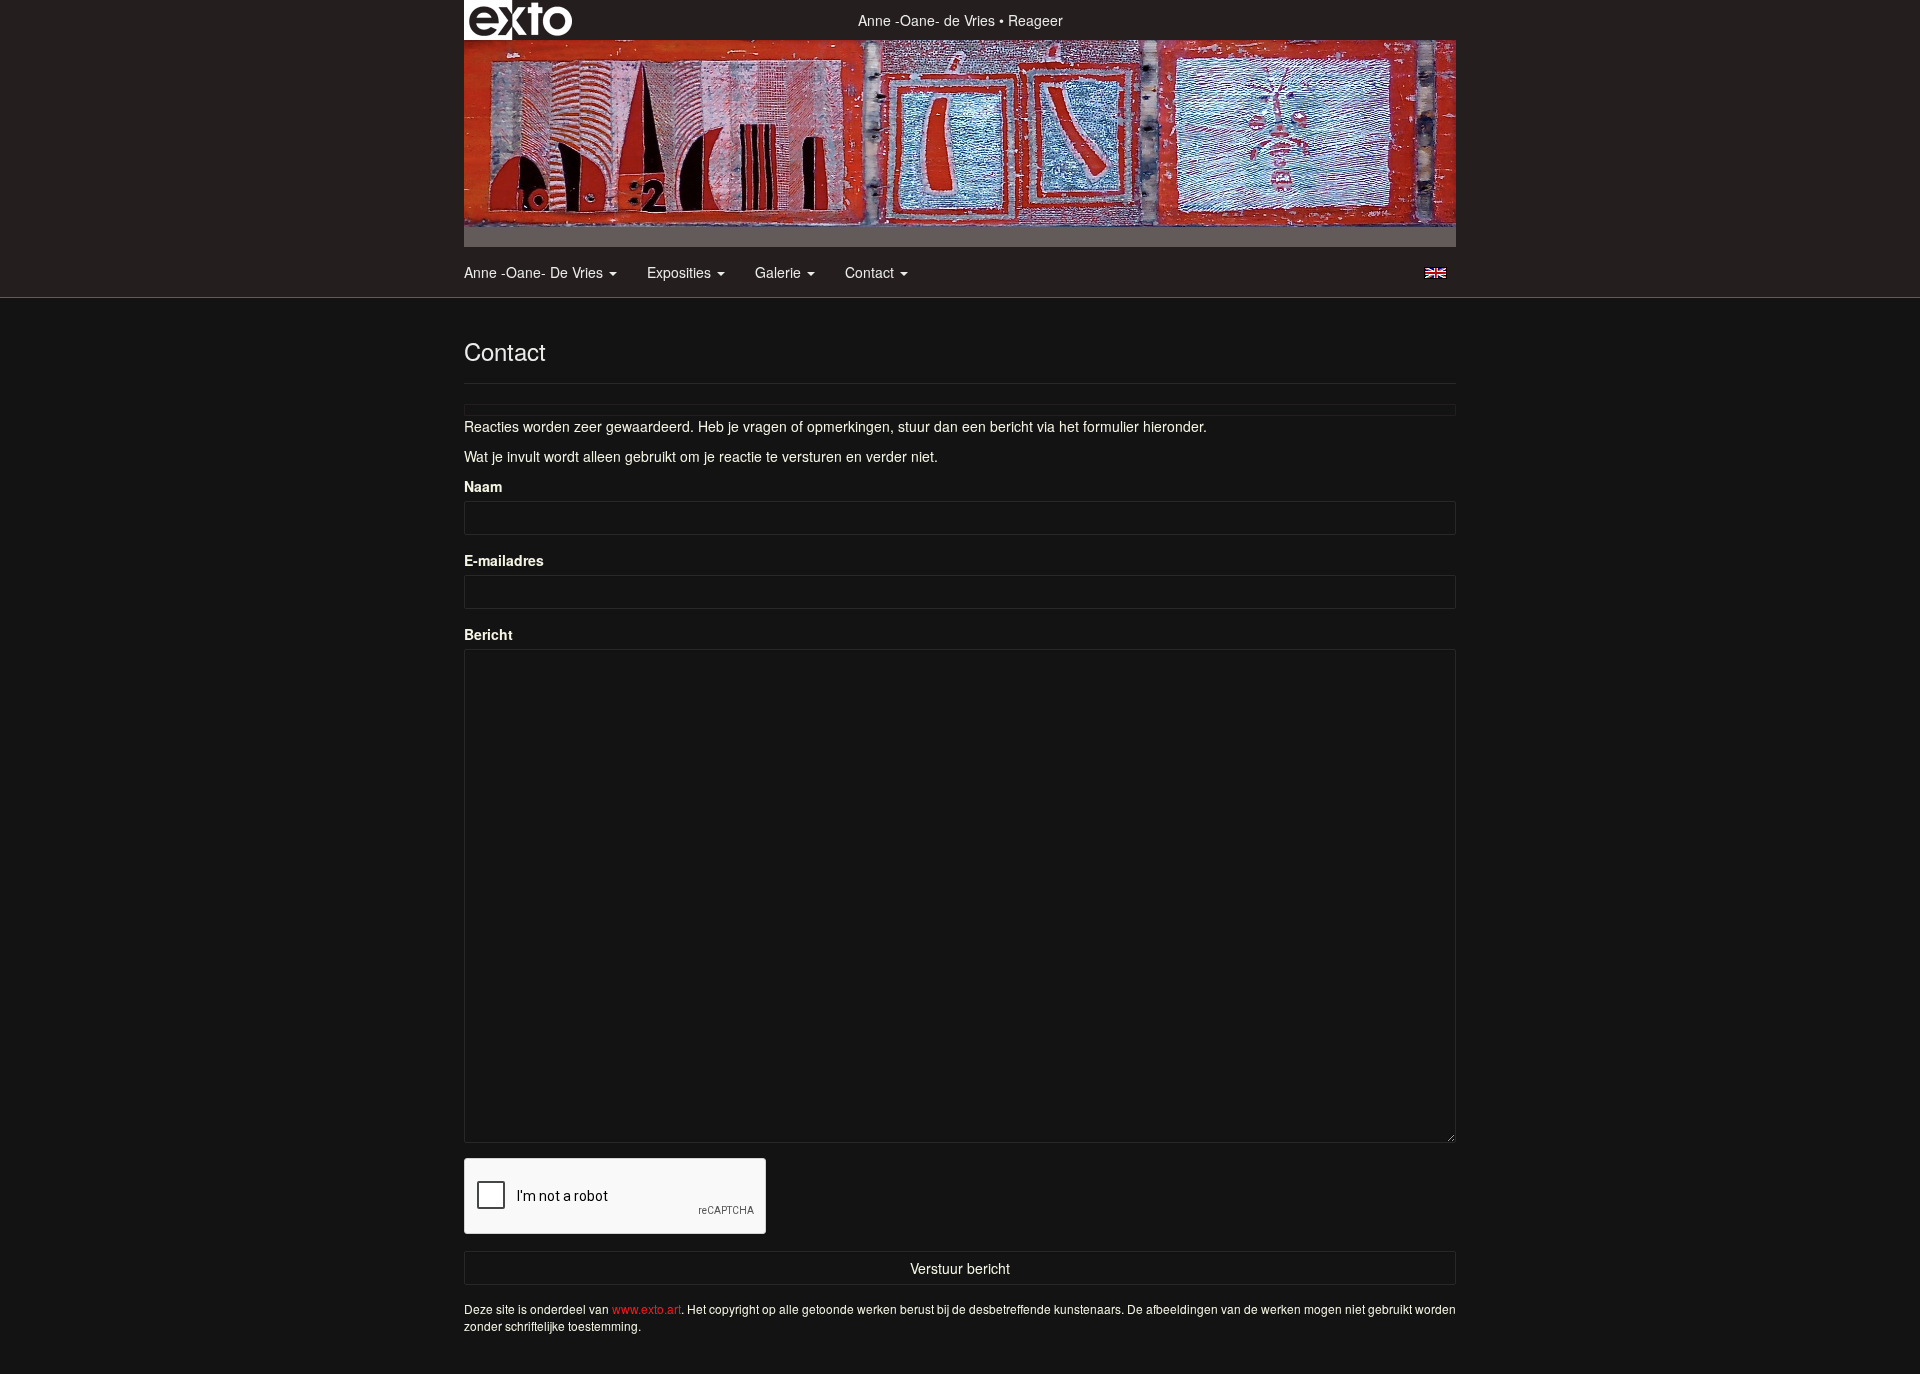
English (1435, 273)
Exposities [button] (681, 272)
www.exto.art (646, 1308)
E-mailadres (504, 560)
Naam (483, 486)
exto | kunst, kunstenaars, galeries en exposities (520, 20)
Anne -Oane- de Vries (926, 20)
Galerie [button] (780, 272)
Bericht (488, 634)
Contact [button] (871, 272)
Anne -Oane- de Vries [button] (535, 272)
